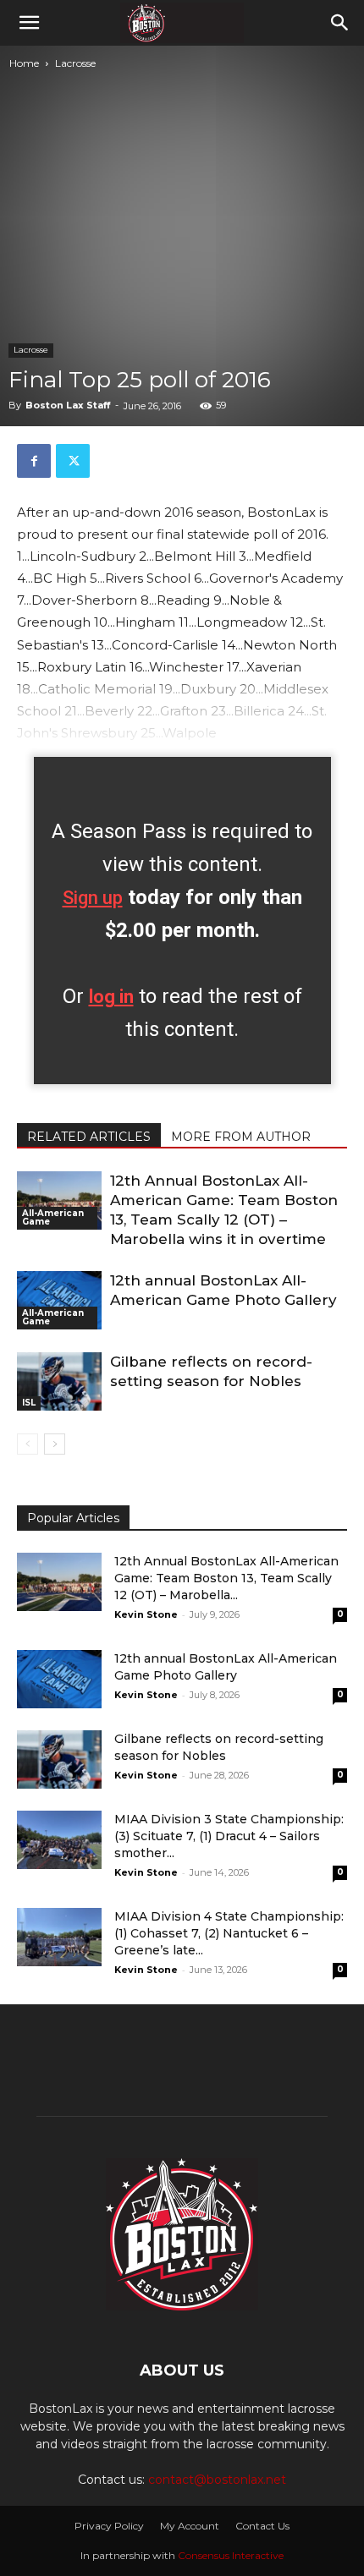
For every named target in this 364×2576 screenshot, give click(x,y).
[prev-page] (28, 1444)
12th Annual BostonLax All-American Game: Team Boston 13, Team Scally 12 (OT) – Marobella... (226, 1578)
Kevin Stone (146, 1614)
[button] (29, 23)
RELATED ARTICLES (89, 1137)
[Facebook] (34, 461)
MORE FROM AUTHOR (241, 1137)
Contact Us (262, 2526)
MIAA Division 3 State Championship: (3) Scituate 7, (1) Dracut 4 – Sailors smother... (229, 1836)
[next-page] (55, 1444)
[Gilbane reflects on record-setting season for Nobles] (59, 1381)
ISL (29, 1403)
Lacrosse (75, 63)
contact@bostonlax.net (217, 2480)
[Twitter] (73, 461)
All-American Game (53, 1217)
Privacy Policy (109, 2526)
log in (111, 997)
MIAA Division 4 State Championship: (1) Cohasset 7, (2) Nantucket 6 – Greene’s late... (229, 1933)
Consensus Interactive (231, 2555)
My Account (190, 2526)
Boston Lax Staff (68, 405)
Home (24, 63)
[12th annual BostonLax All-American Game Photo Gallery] (59, 1300)
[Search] (340, 23)
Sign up (93, 898)
